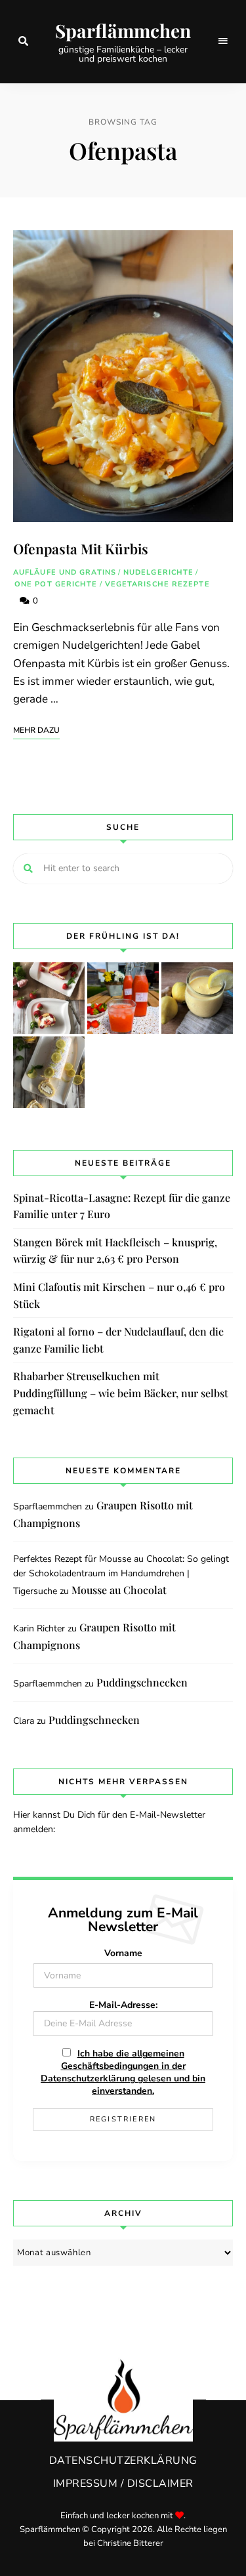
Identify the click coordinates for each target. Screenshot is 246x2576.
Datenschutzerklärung (123, 2461)
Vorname (123, 1953)
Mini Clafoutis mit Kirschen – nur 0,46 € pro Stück (119, 1295)
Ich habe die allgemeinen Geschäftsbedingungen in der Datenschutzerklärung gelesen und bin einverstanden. (123, 2072)
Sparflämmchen (123, 31)
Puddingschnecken (142, 1682)
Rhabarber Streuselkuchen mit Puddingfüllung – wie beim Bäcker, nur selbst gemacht (121, 1393)
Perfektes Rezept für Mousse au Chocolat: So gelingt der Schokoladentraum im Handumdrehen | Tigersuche (121, 1575)
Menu (223, 41)
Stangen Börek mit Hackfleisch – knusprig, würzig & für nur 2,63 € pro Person (115, 1251)
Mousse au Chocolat (119, 1590)
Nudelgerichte (158, 572)
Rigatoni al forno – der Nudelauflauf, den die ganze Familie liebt (118, 1340)
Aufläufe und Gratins (65, 572)
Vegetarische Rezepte (157, 584)
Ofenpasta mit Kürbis (81, 548)
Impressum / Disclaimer (123, 2484)
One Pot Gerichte (56, 584)
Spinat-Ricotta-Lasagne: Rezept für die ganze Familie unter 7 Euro (122, 1206)
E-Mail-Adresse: (123, 2005)
